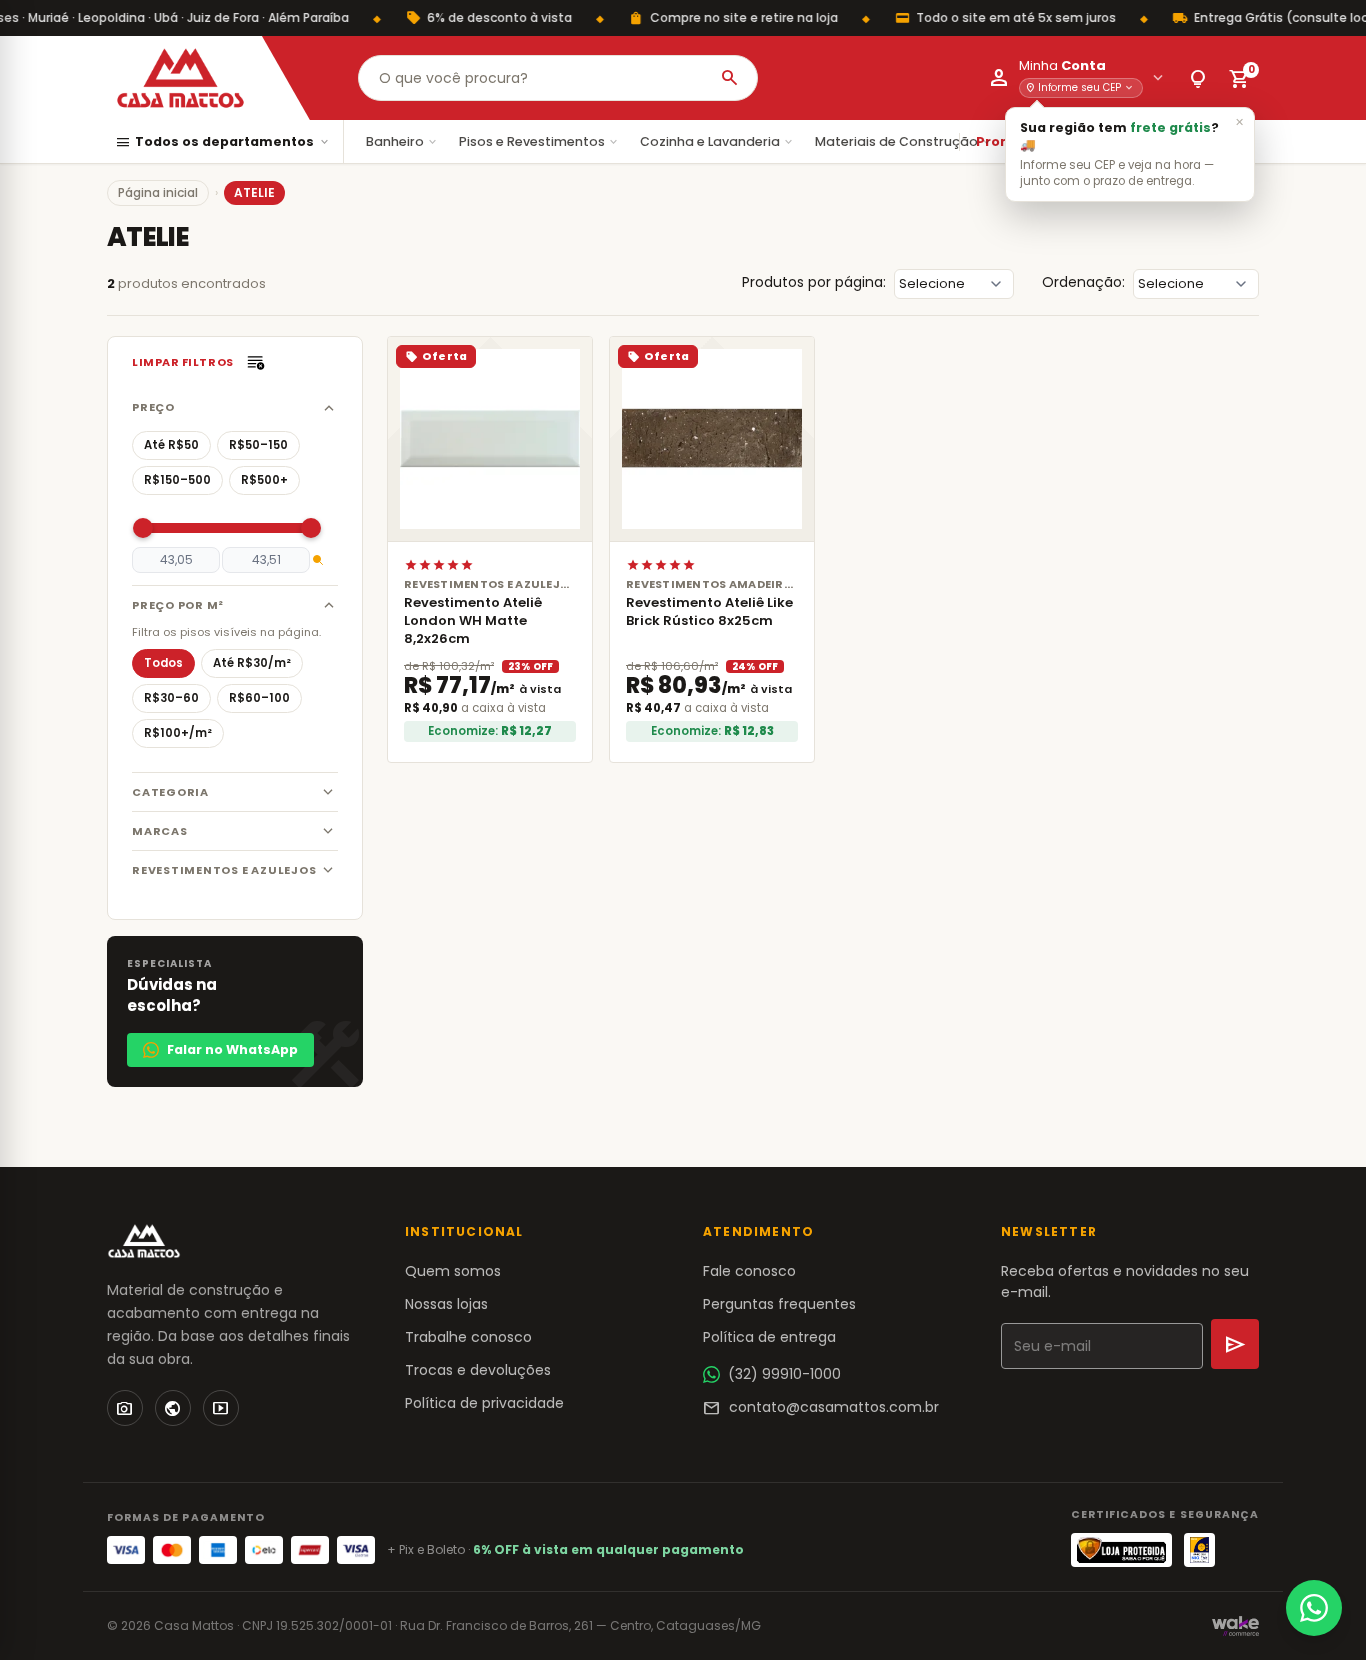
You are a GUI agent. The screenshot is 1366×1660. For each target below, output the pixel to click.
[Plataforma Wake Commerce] (1235, 1626)
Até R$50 (171, 445)
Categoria (170, 792)
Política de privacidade (484, 1403)
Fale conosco (749, 1271)
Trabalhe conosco (468, 1337)
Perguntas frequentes (779, 1304)
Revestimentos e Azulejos (224, 870)
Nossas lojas (446, 1304)
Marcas (160, 831)
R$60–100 (259, 698)
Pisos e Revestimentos (539, 141)
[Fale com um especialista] (1314, 1608)
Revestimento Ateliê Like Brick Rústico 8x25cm (709, 611)
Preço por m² (178, 605)
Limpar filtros (183, 362)
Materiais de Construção (904, 141)
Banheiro (402, 141)
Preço (153, 407)
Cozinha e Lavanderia (717, 141)
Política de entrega (769, 1337)
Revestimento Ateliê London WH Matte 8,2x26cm (473, 620)
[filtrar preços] (318, 560)
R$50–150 (258, 445)
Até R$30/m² (252, 663)
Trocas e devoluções (478, 1370)
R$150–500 (177, 480)
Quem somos (453, 1271)
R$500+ (264, 480)
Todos (163, 663)
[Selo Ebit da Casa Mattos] (1199, 1550)
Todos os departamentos (223, 142)
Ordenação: (1083, 282)
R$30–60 (171, 698)
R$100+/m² (178, 733)
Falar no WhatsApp (232, 1049)
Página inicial (158, 192)
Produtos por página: (814, 282)
